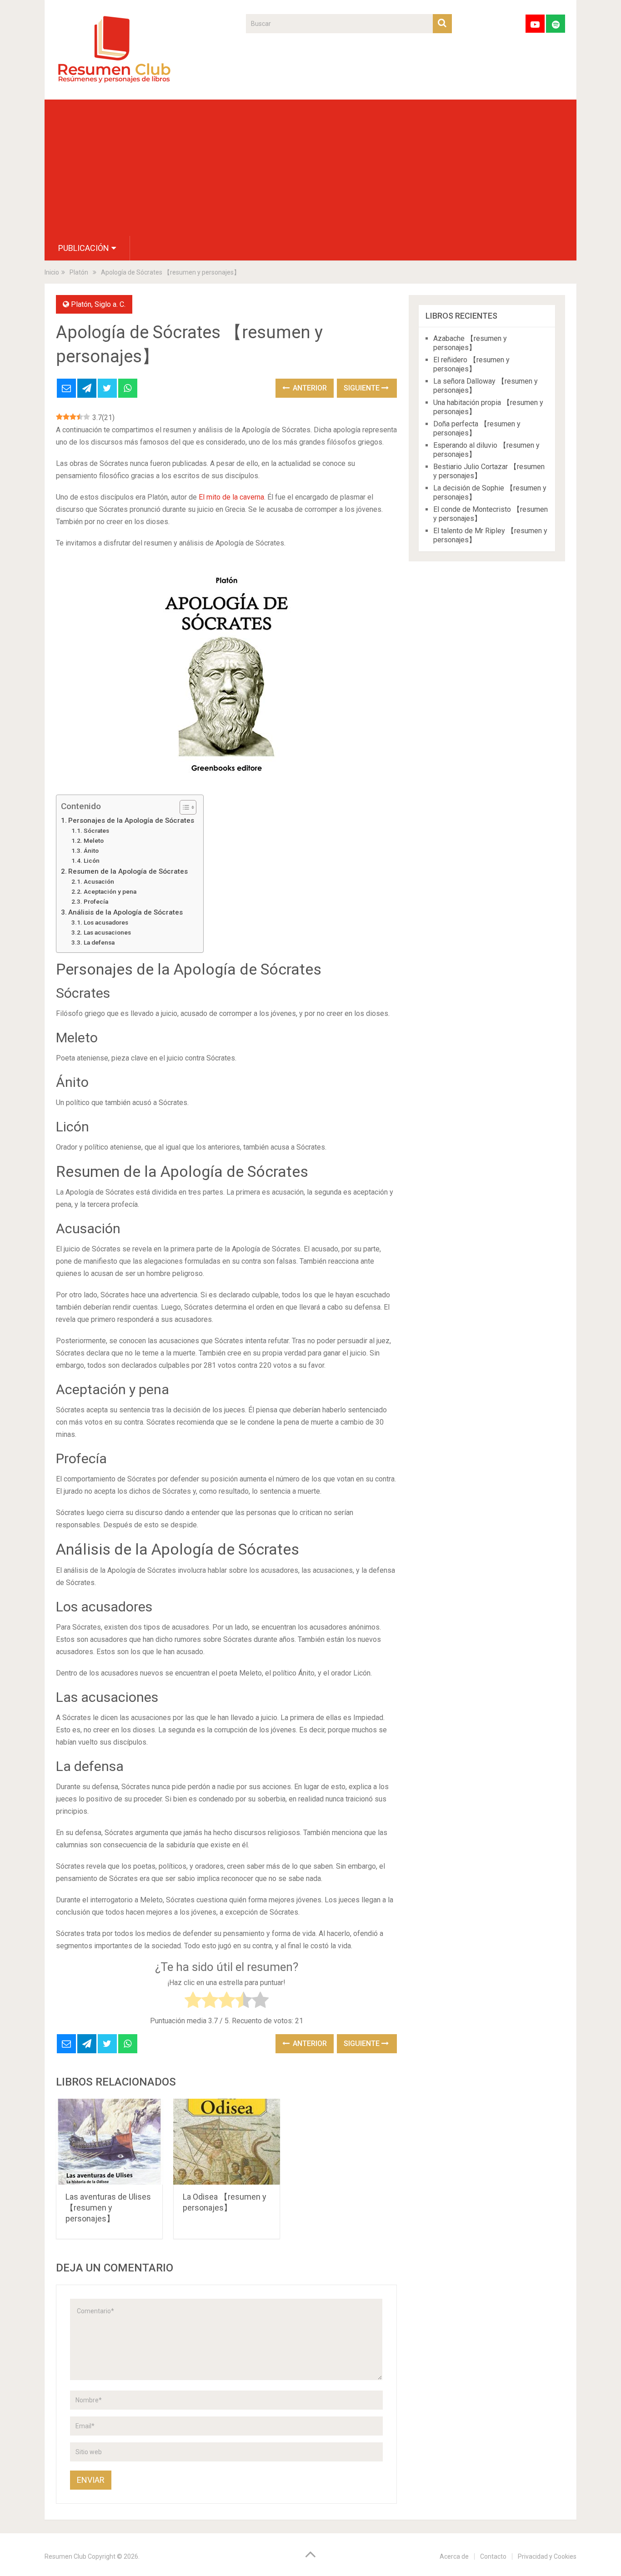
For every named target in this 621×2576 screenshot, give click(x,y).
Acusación (99, 881)
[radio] (193, 2002)
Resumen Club (65, 2556)
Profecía (96, 901)
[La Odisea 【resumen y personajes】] (227, 2142)
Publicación (84, 248)
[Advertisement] (310, 168)
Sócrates (96, 830)
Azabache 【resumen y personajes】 (470, 343)
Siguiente (363, 388)
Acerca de (454, 2556)
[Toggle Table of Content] (183, 807)
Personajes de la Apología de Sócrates (131, 820)
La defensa (99, 942)
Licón (92, 860)
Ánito (91, 850)
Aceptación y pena (110, 891)
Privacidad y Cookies (547, 2556)
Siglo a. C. (110, 304)
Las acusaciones (107, 932)
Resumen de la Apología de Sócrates (128, 871)
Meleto (94, 840)
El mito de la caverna (230, 497)
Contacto (493, 2556)
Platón (81, 304)
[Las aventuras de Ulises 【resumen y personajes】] (109, 2142)
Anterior (309, 388)
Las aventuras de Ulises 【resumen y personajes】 (108, 2208)
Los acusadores (106, 922)
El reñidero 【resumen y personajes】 (471, 364)
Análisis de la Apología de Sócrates (125, 912)
